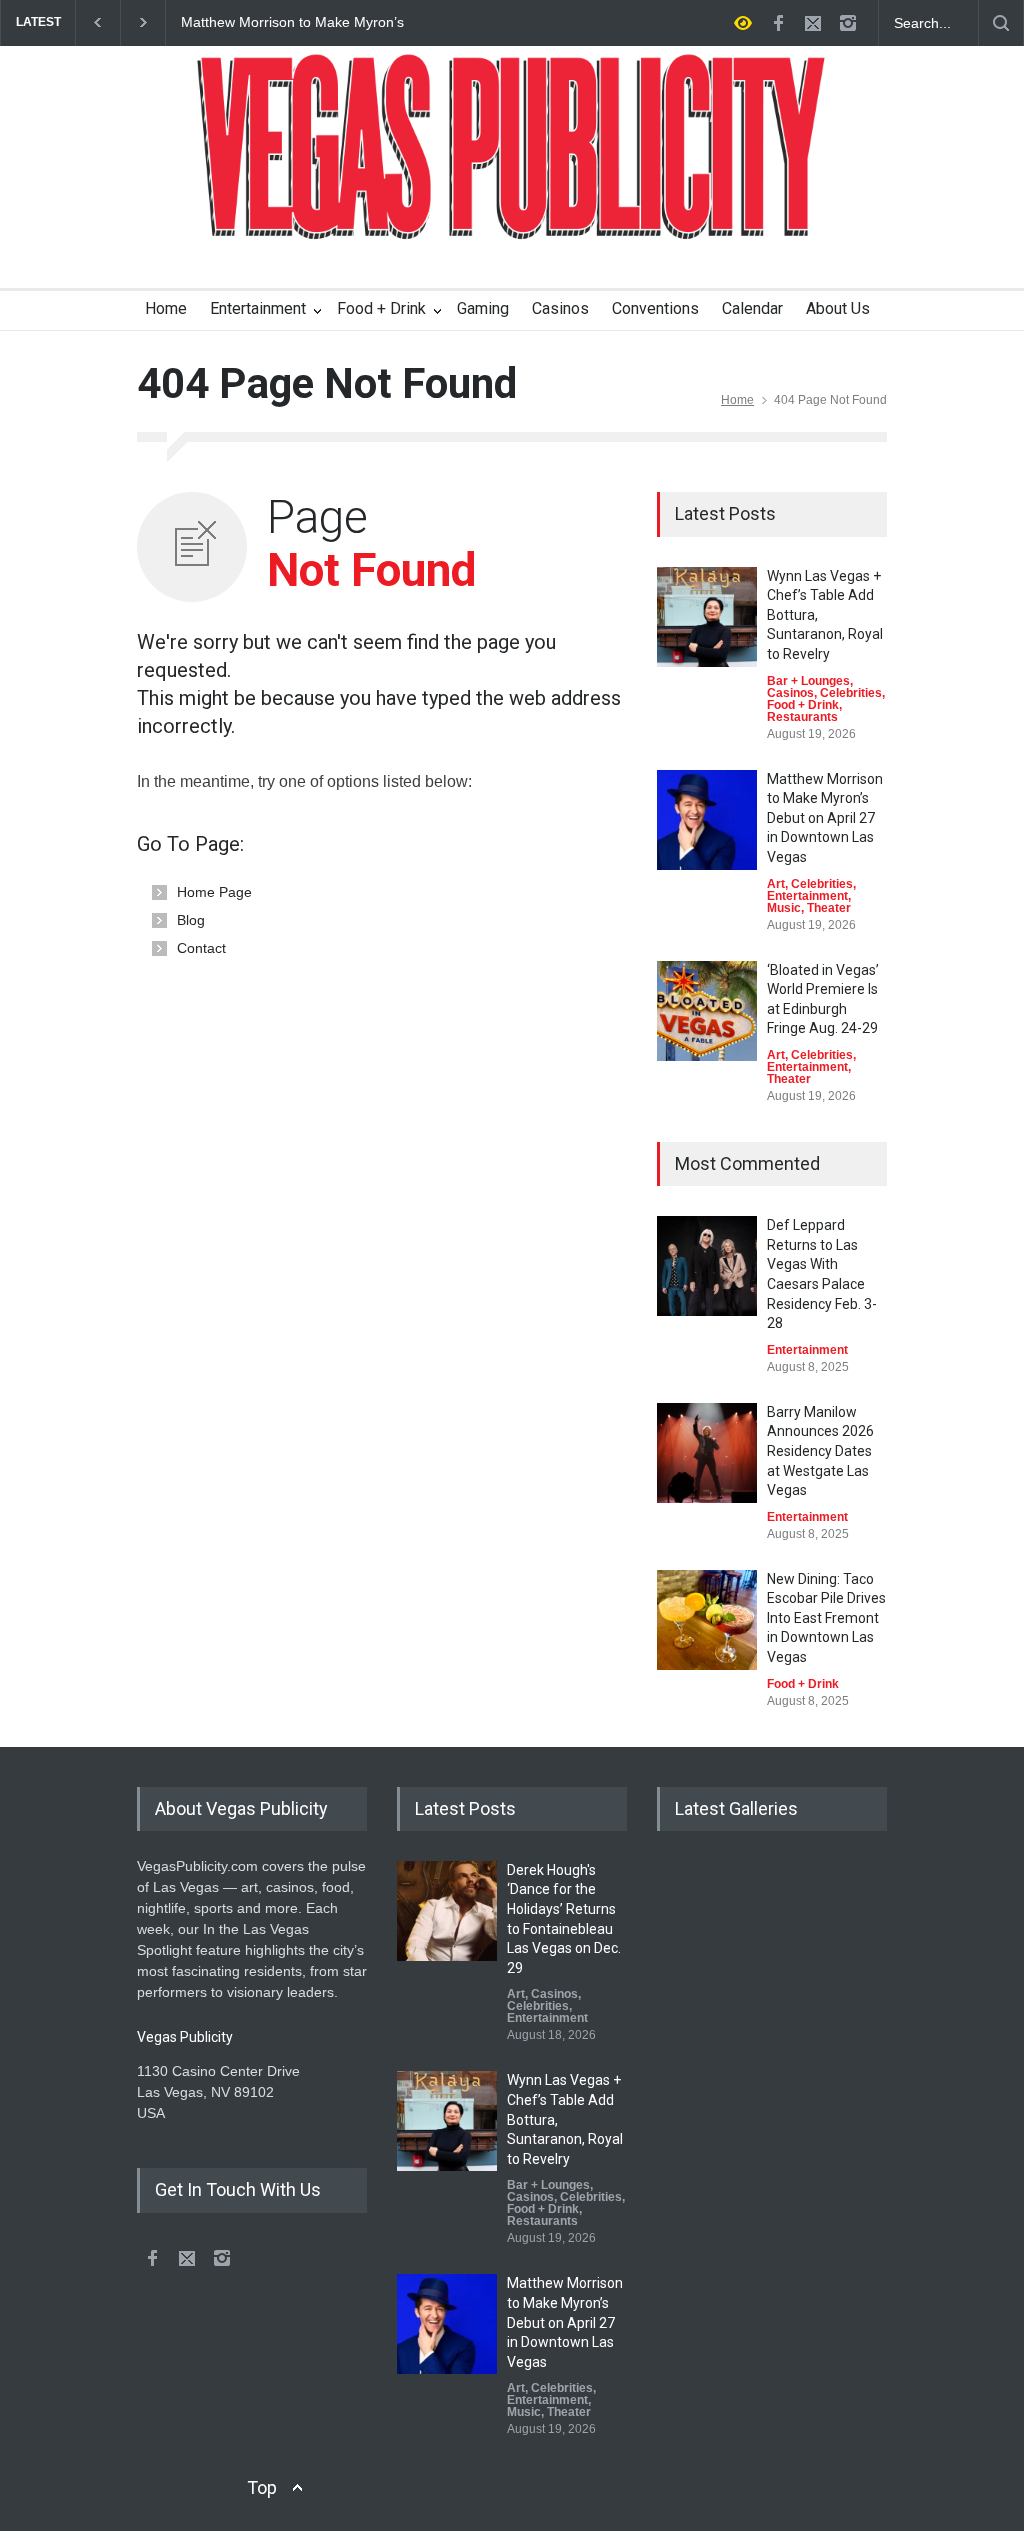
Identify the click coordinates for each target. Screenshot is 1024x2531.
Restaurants (802, 717)
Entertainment (258, 308)
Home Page (214, 892)
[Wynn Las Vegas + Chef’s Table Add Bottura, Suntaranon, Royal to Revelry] (707, 617)
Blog (191, 920)
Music (784, 908)
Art (776, 884)
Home (166, 308)
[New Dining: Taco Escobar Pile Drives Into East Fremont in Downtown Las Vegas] (707, 1620)
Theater (829, 908)
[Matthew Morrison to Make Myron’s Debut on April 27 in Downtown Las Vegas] (707, 820)
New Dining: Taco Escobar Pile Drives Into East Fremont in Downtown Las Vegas (826, 1618)
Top (262, 2487)
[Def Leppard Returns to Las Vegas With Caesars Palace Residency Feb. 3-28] (707, 1266)
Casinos (560, 308)
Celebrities (851, 693)
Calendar (752, 308)
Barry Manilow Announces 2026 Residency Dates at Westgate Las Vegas (820, 1451)
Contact (201, 948)
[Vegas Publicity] (512, 211)
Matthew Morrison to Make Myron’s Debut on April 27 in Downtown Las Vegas (292, 23)
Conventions (655, 308)
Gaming (483, 308)
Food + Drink (381, 308)
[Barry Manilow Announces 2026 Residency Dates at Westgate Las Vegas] (707, 1453)
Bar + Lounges (808, 681)
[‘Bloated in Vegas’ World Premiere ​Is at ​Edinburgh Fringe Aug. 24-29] (707, 1011)
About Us (838, 308)
